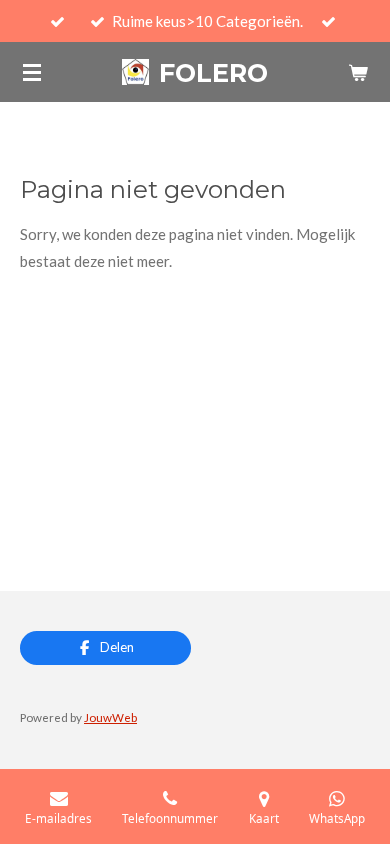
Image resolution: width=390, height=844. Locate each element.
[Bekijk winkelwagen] (358, 72)
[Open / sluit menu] (32, 72)
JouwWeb (110, 717)
